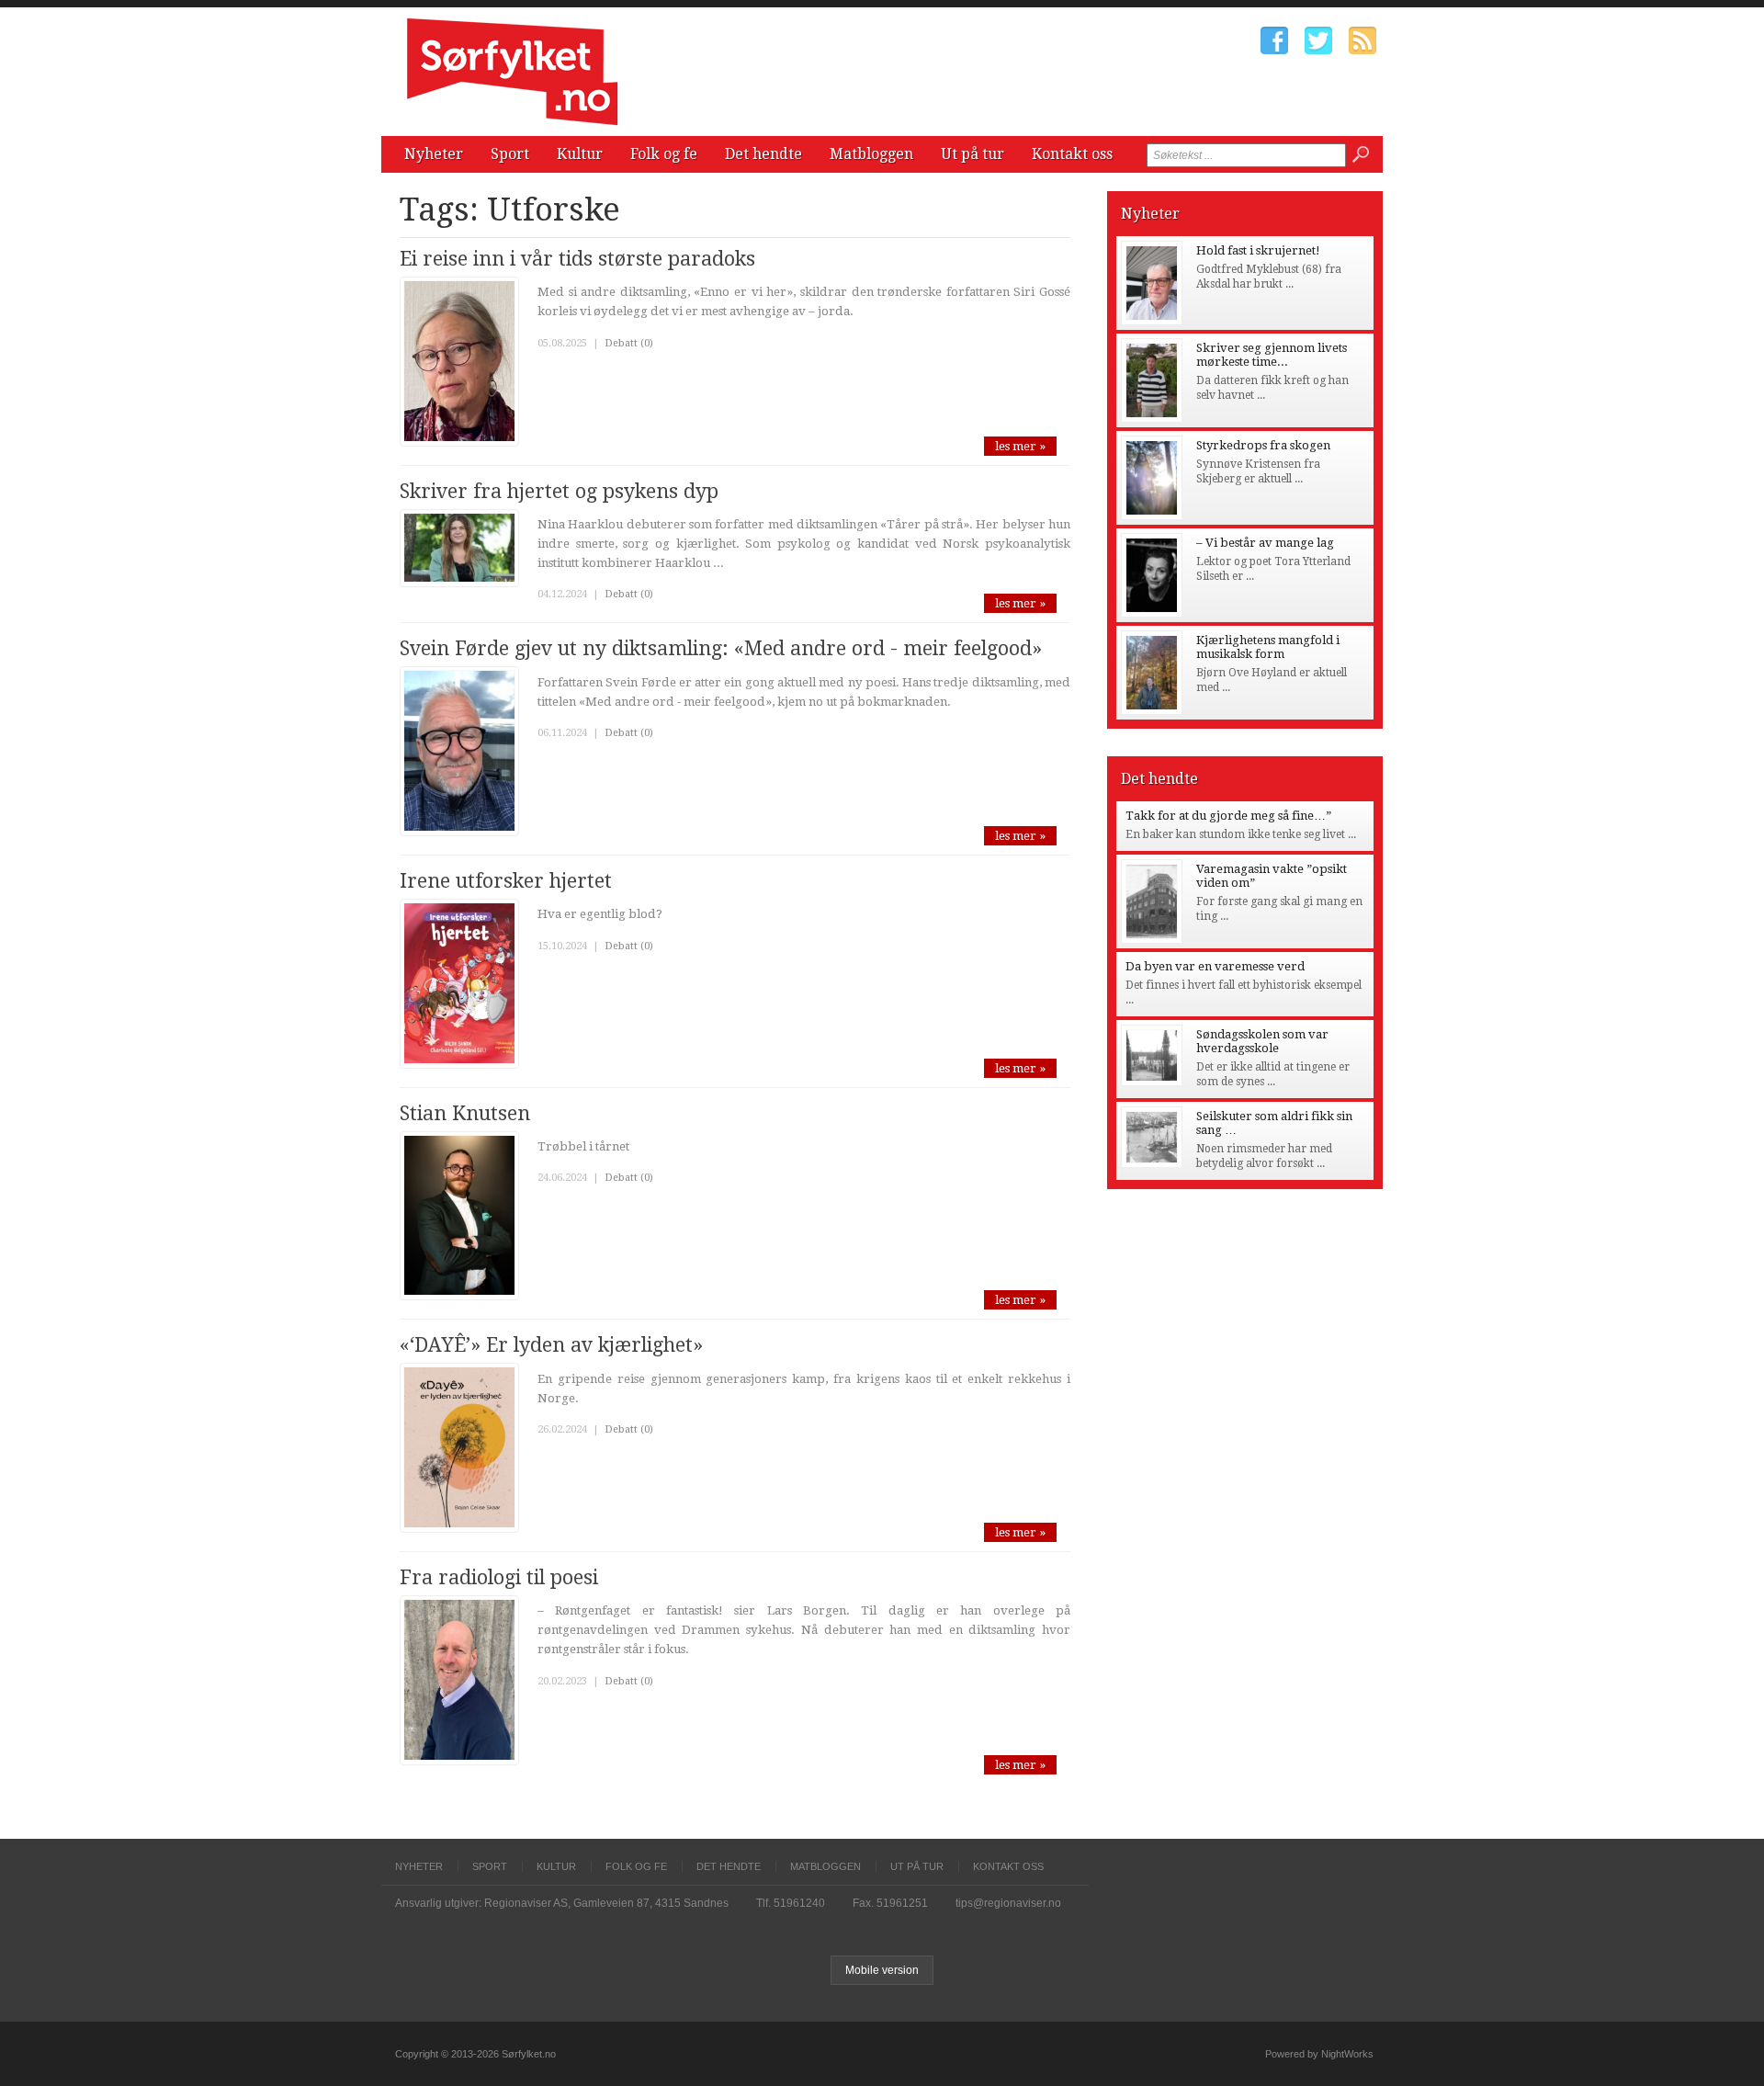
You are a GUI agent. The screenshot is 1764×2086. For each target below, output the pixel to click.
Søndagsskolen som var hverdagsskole (1262, 1041)
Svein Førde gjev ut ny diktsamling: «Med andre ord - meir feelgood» (721, 648)
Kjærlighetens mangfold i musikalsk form (1268, 647)
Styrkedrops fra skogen (1263, 445)
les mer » (1020, 446)
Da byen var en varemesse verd (1215, 966)
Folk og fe (664, 154)
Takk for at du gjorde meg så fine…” (1228, 816)
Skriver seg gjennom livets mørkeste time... (1272, 355)
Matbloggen (871, 154)
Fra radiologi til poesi (499, 1577)
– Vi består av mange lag (1265, 543)
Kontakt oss (1072, 154)
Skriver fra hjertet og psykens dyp (559, 491)
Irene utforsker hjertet (506, 881)
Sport (510, 154)
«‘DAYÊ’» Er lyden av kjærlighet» (551, 1345)
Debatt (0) (629, 343)
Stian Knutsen (465, 1113)
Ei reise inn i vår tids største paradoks (577, 259)
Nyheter (434, 154)
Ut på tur (972, 154)
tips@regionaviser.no (1008, 1903)
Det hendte (763, 154)
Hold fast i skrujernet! (1258, 250)
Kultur (580, 154)
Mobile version (882, 1970)
